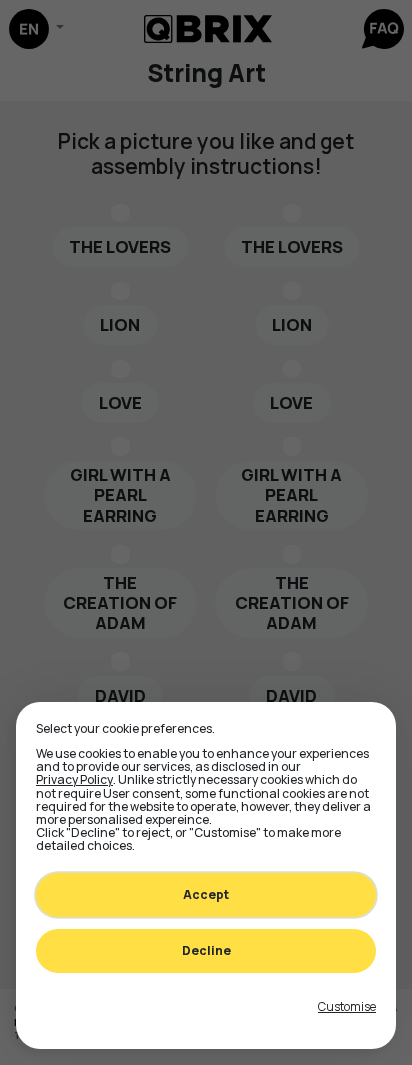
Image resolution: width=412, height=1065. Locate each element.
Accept (206, 894)
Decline (206, 950)
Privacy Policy (74, 779)
